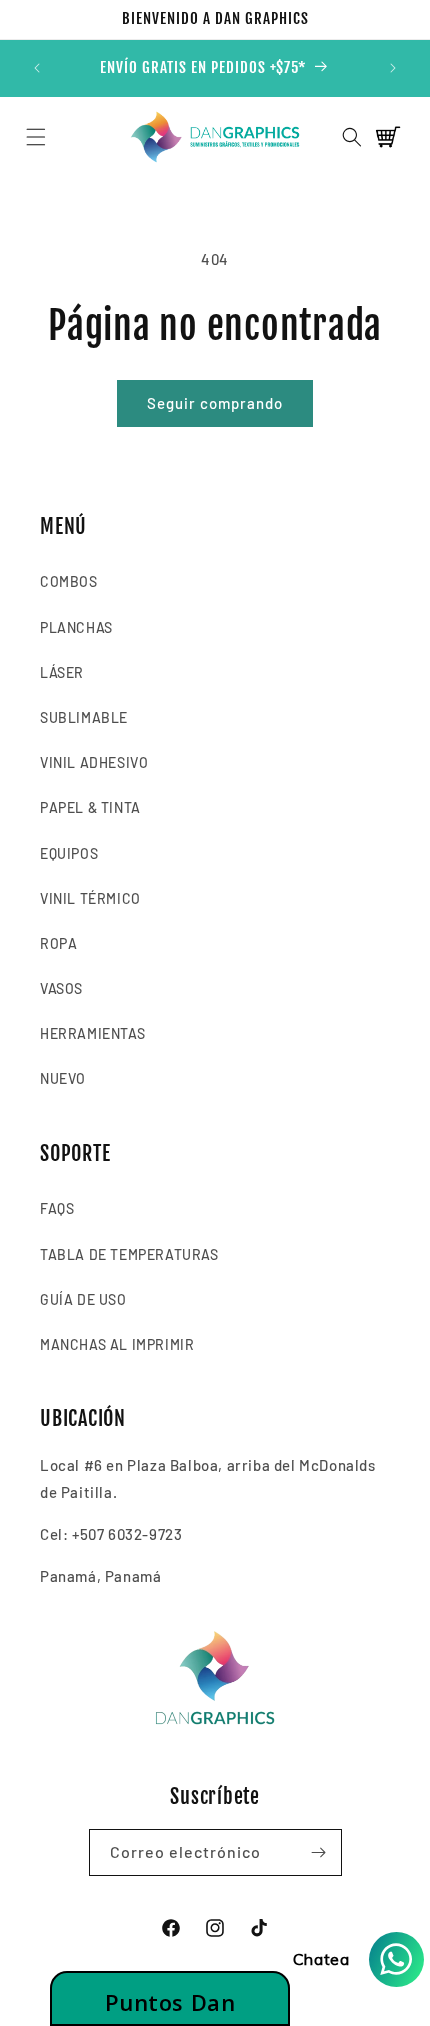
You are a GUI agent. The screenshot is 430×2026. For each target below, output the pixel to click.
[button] (35, 137)
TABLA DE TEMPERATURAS (129, 1254)
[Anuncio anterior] (37, 68)
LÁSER (62, 672)
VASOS (61, 988)
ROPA (58, 943)
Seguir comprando (215, 403)
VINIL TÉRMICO (90, 898)
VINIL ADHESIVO (94, 762)
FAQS (57, 1208)
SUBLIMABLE (84, 717)
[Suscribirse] (319, 1852)
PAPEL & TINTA (90, 807)
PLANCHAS (76, 627)
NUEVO (63, 1078)
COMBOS (69, 581)
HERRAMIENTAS (92, 1033)
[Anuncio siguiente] (393, 68)
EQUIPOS (69, 853)
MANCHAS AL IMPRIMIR (117, 1344)
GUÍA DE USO (83, 1299)
